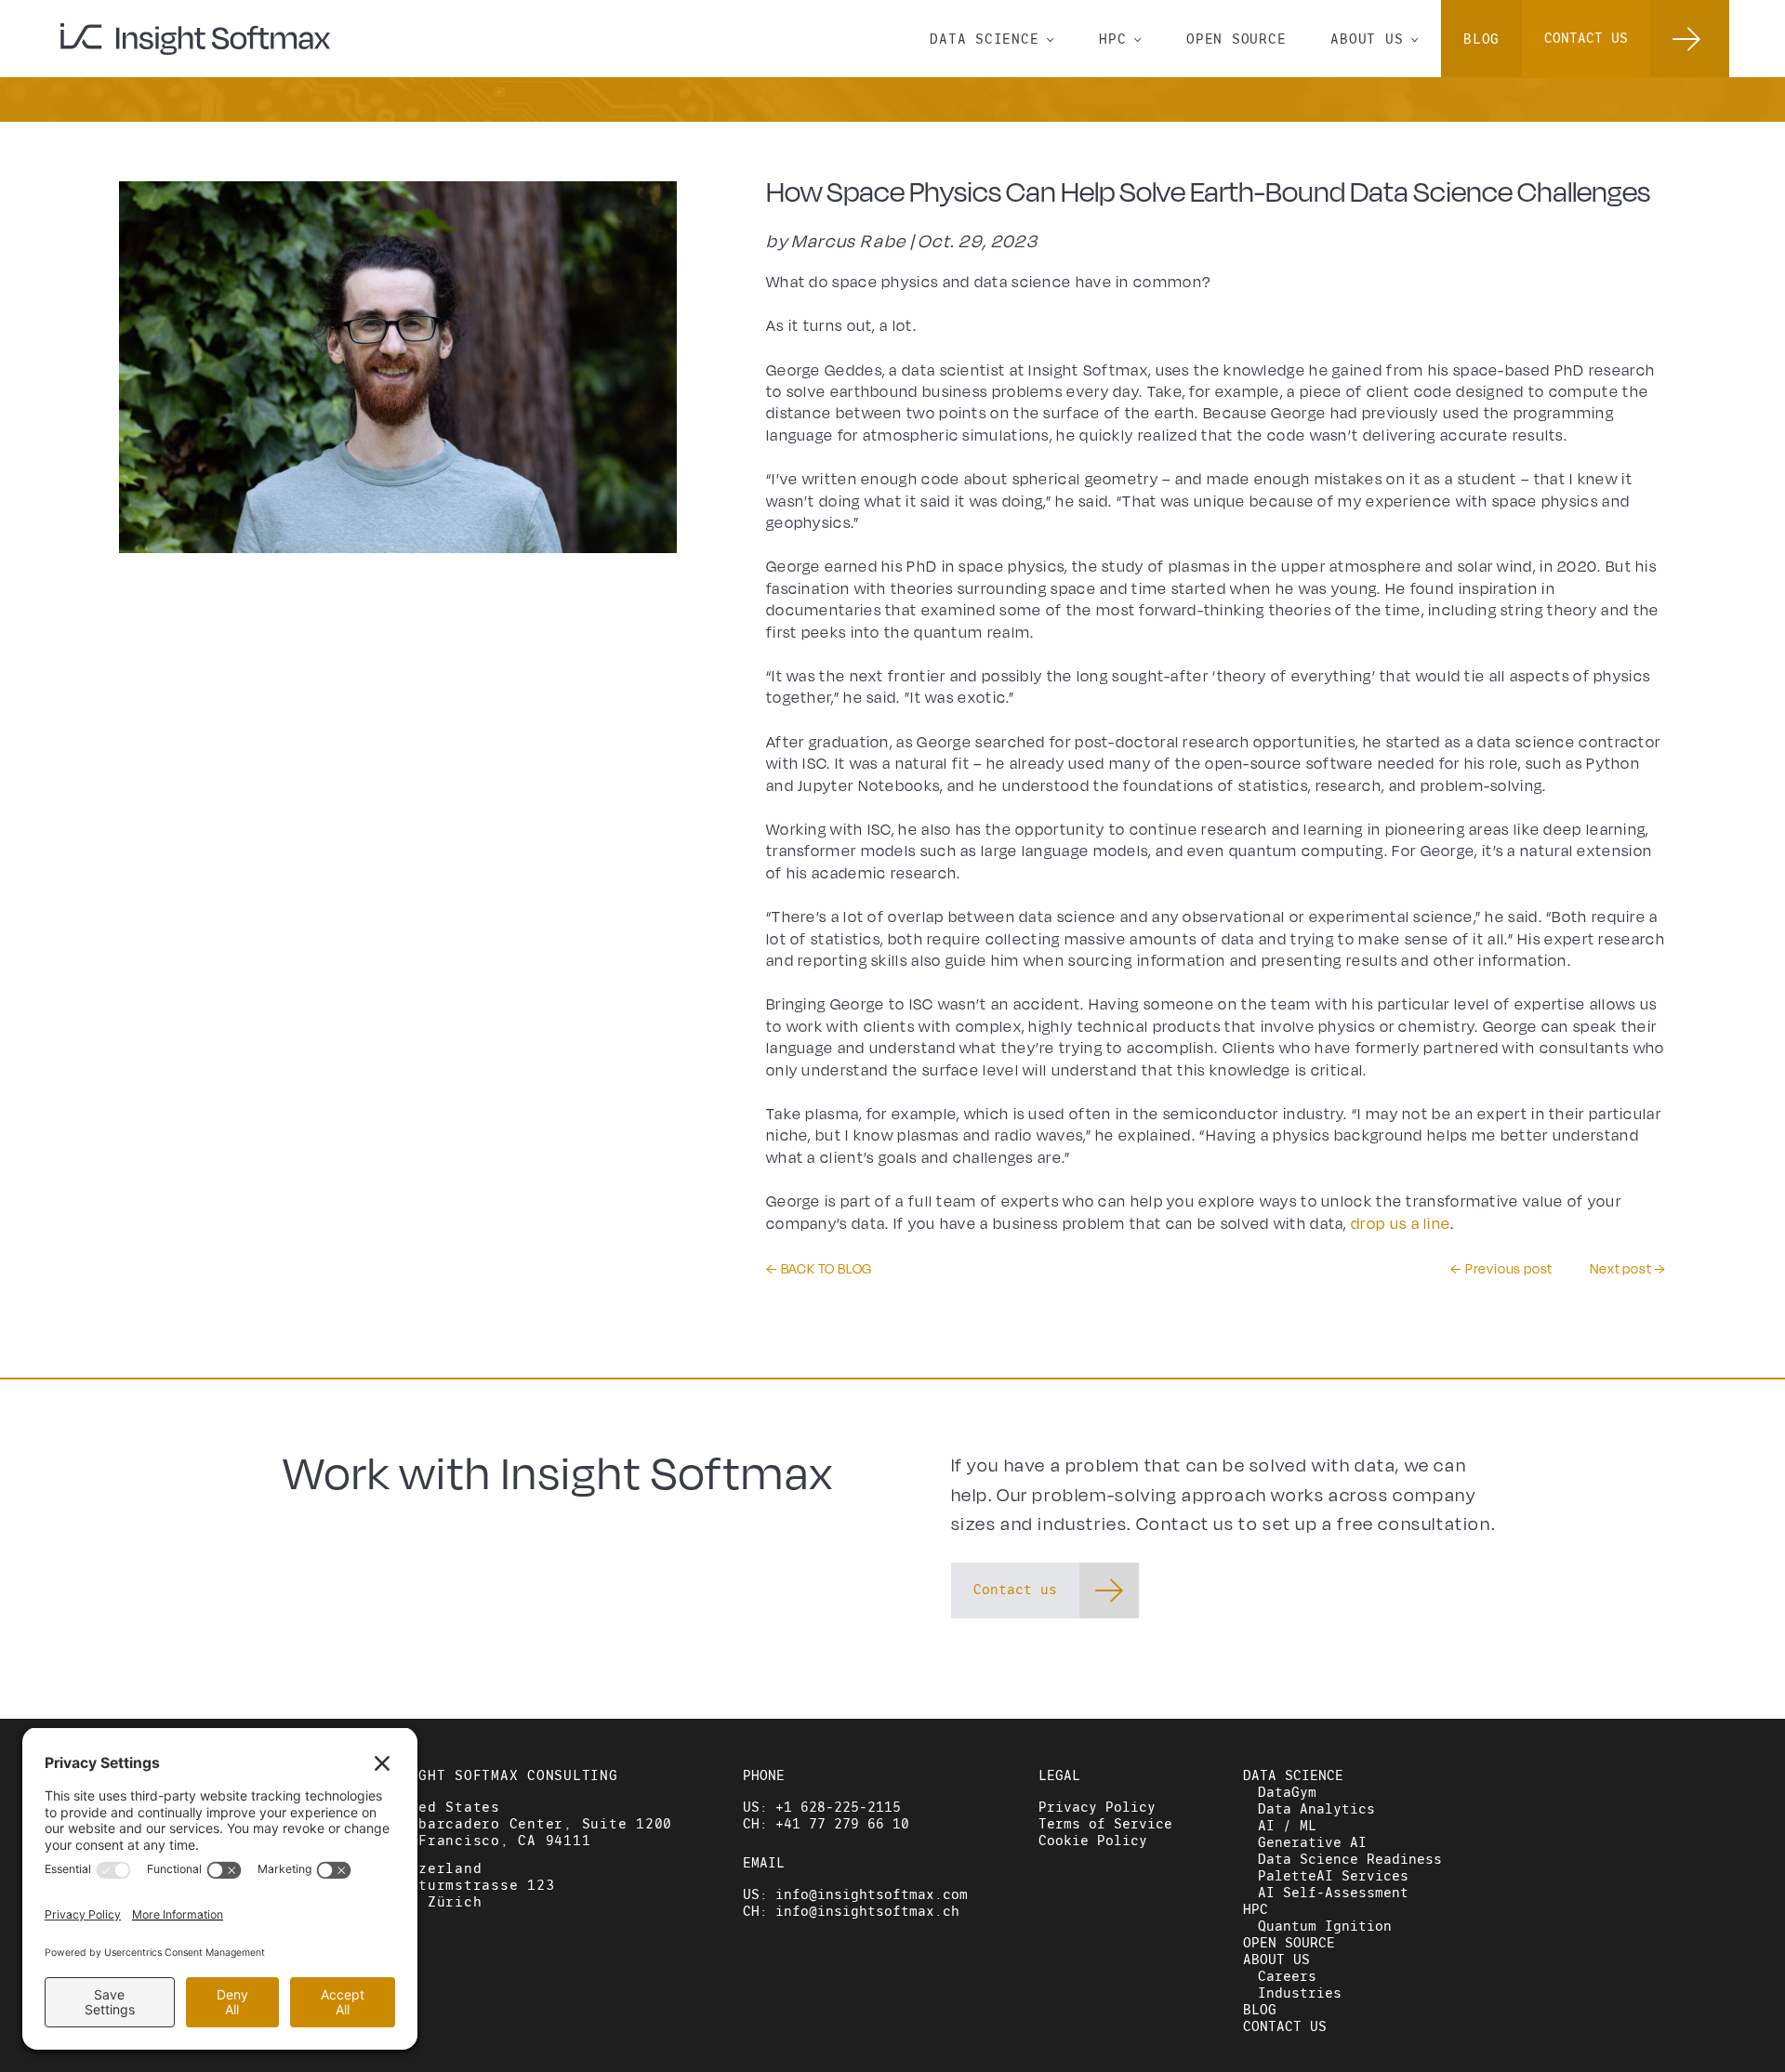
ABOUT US (1375, 38)
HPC (1120, 38)
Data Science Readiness (1350, 1859)
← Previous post (1501, 1269)
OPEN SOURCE (1236, 39)
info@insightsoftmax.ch (867, 1911)
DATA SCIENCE (992, 38)
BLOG (1481, 39)
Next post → (1628, 1269)
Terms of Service (1105, 1824)
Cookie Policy (1093, 1841)
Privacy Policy (1097, 1807)
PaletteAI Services (1333, 1876)
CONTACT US (1285, 2026)
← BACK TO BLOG (819, 1269)
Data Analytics (1316, 1809)
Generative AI (1312, 1842)
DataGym (1287, 1792)
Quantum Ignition (1325, 1926)
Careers (1287, 1976)
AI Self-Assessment (1333, 1893)
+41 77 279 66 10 (842, 1824)
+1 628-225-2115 (838, 1807)
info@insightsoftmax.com (872, 1894)
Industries (1300, 1993)
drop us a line (1401, 1224)
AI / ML (1287, 1826)
